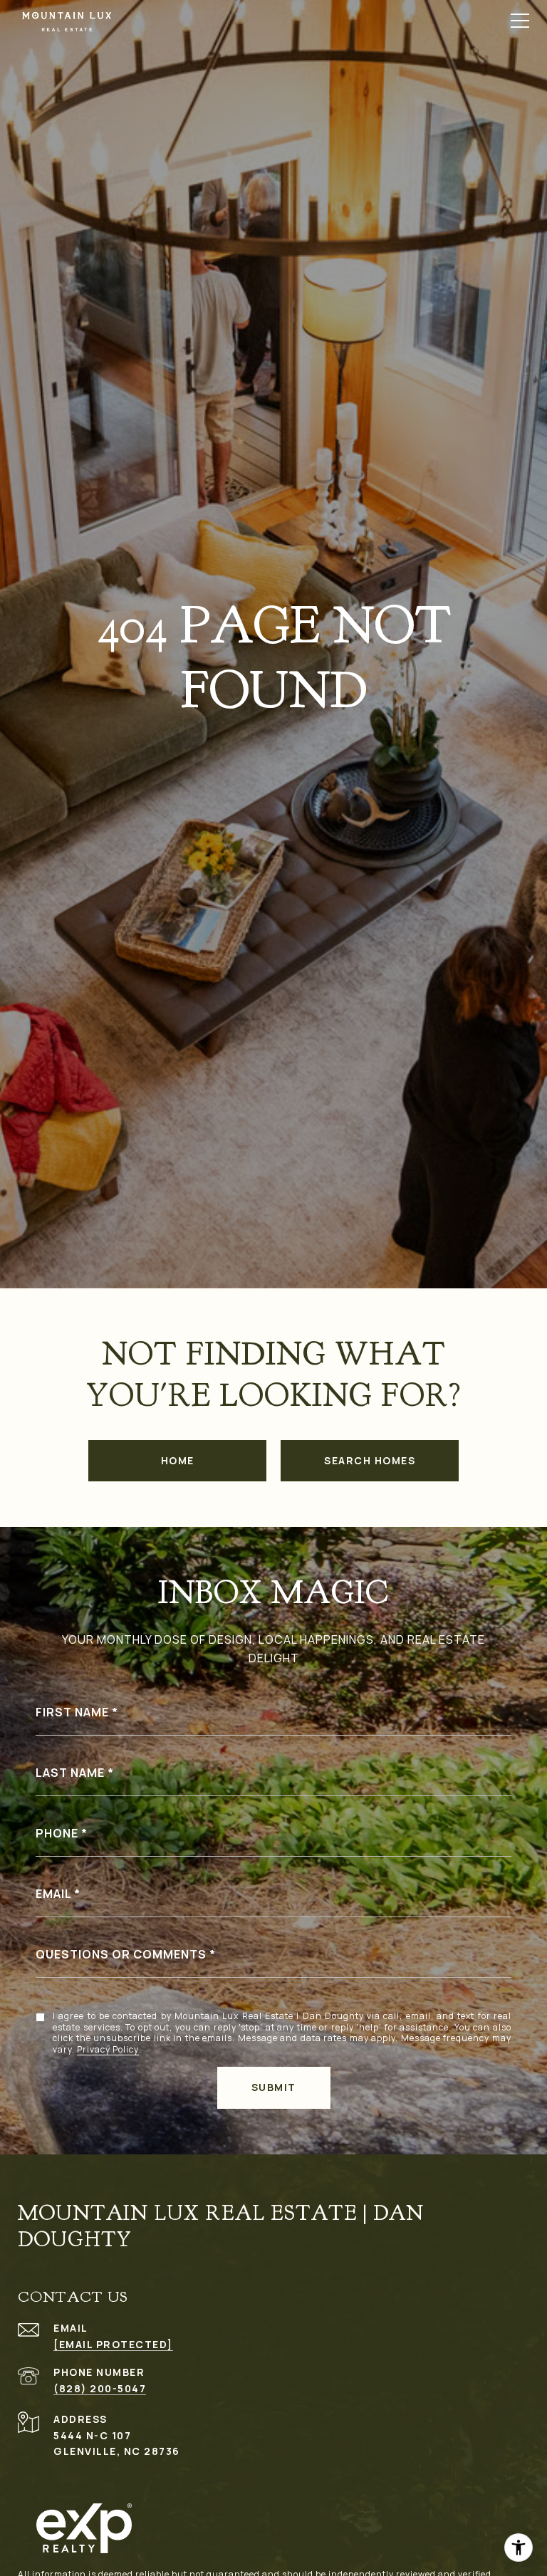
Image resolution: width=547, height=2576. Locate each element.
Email (53, 1894)
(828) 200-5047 (100, 2388)
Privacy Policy (108, 2050)
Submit (274, 2087)
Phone (57, 1833)
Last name (70, 1773)
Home (178, 1460)
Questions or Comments (121, 1954)
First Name (72, 1712)
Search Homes (370, 1460)
